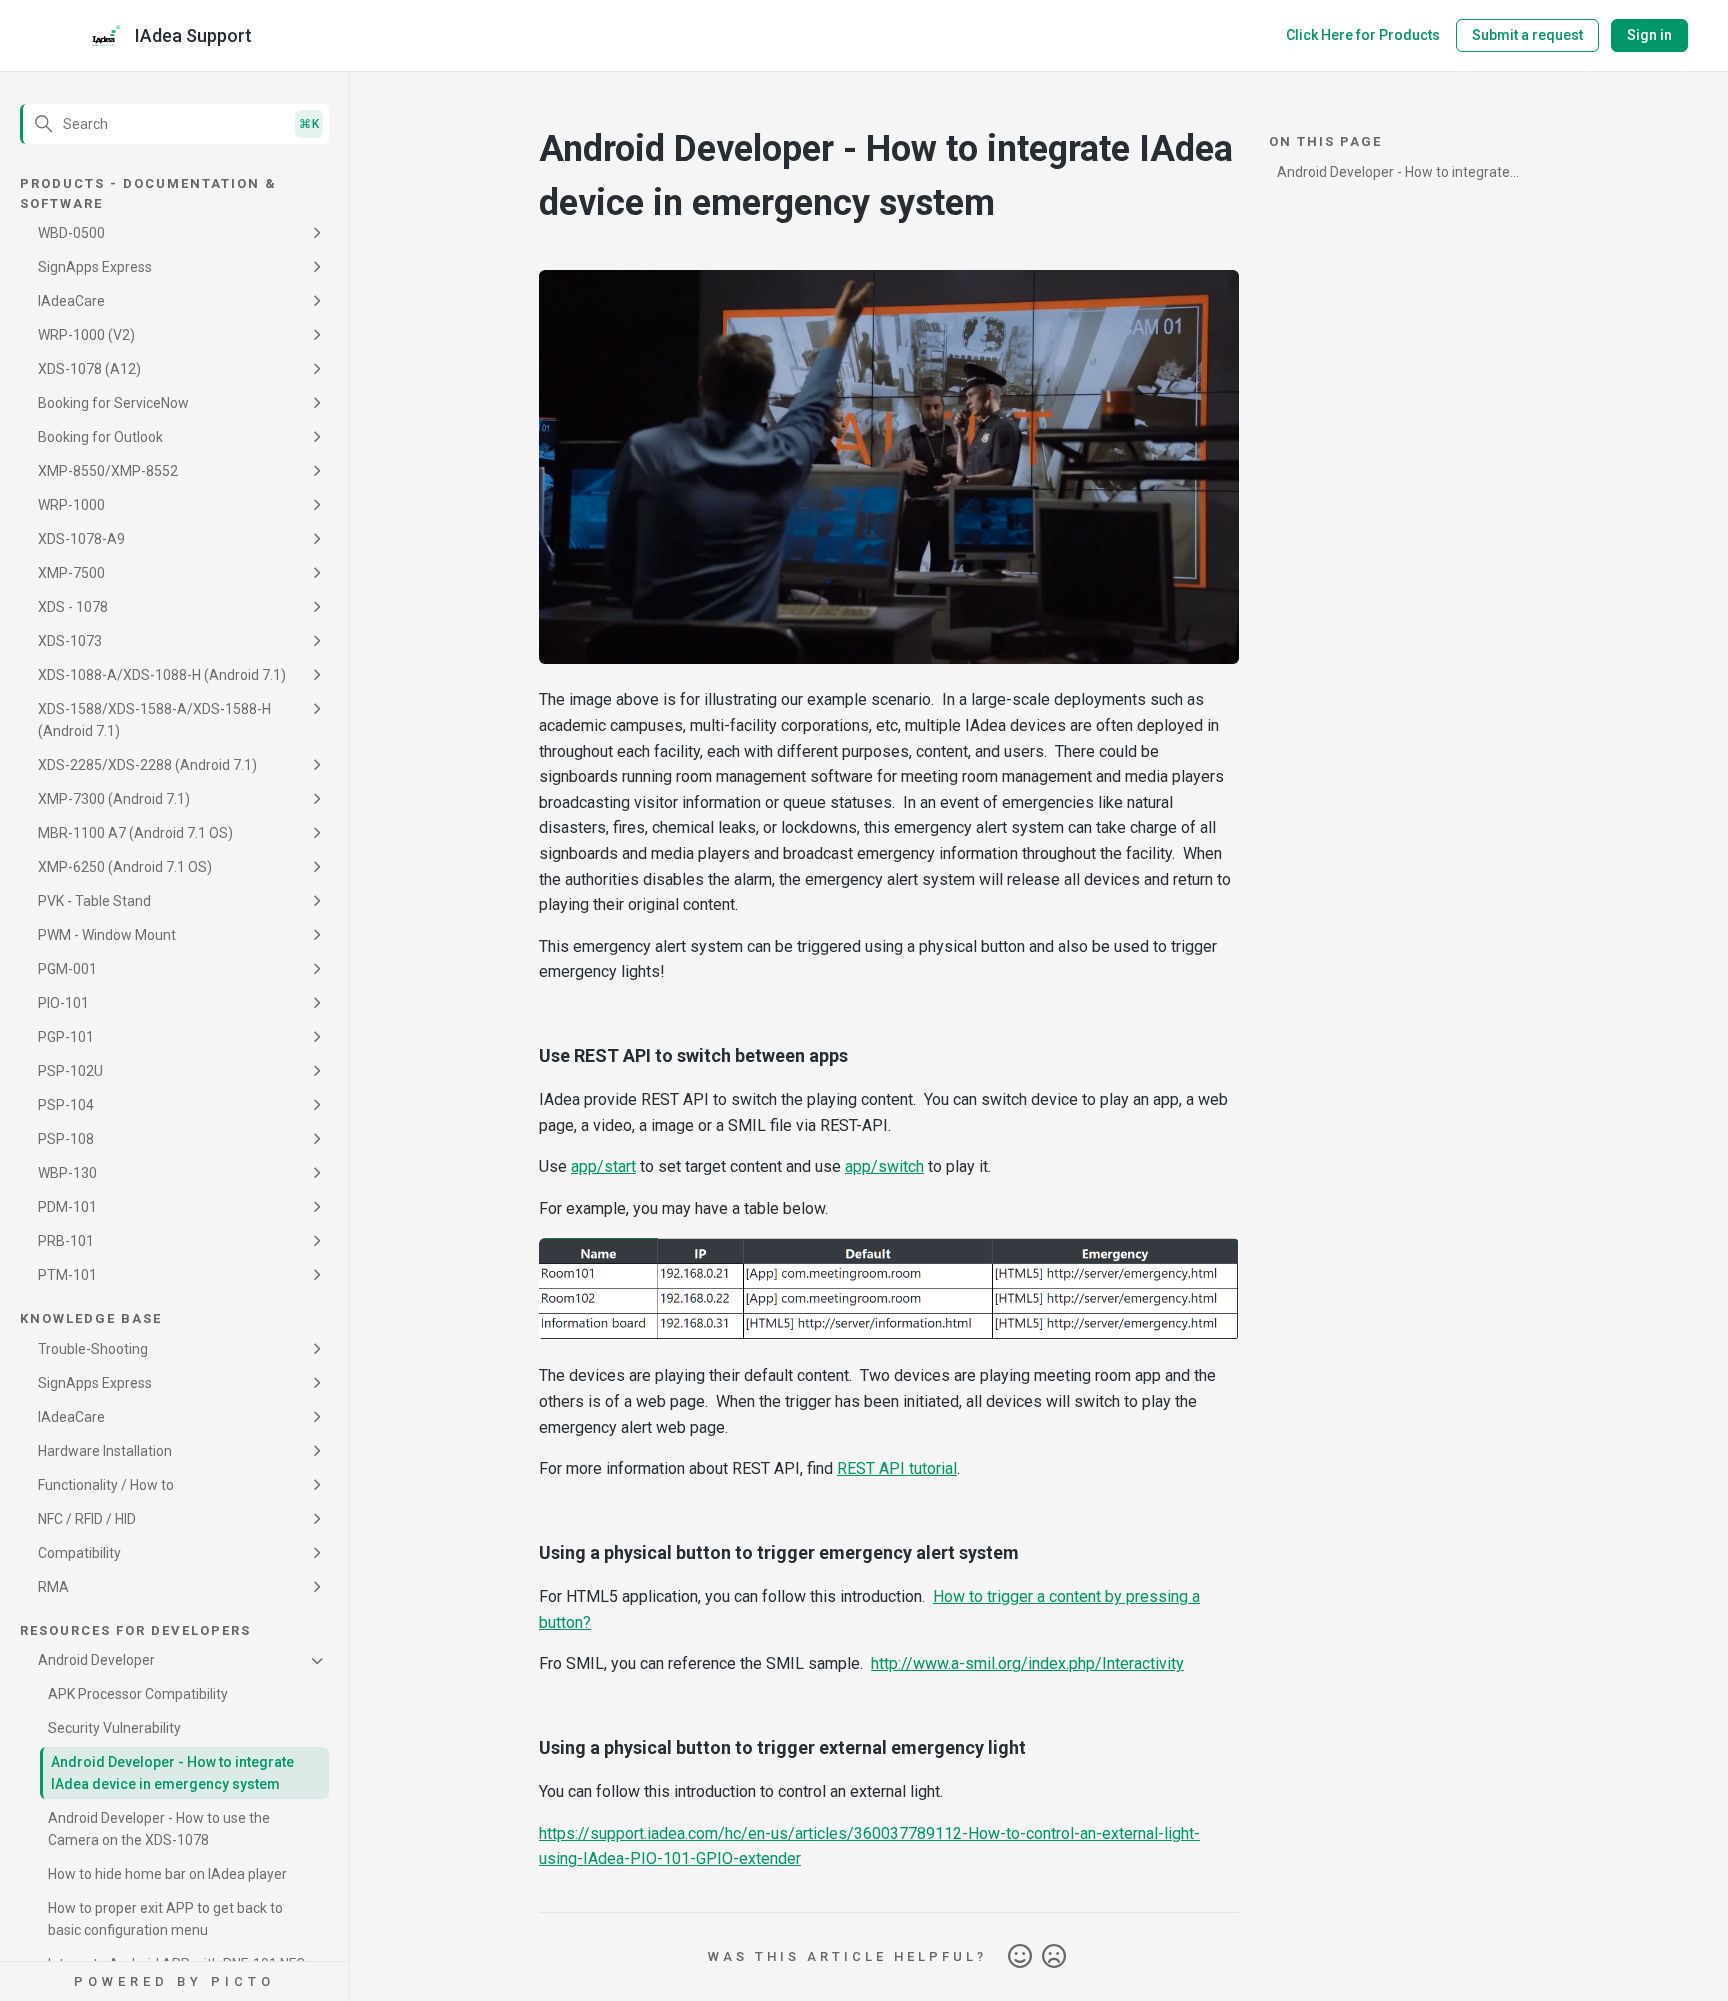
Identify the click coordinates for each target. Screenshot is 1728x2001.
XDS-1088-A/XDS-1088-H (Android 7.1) (162, 675)
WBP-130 (67, 1173)
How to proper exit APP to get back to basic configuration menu (165, 1919)
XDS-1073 (70, 641)
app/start (603, 1166)
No (1054, 1957)
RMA (53, 1587)
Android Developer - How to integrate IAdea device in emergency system (172, 1773)
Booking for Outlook (100, 437)
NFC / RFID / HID (87, 1519)
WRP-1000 (71, 505)
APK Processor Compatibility (138, 1694)
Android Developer (96, 1660)
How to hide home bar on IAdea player (167, 1874)
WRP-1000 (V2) (86, 335)
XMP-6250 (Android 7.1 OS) (125, 867)
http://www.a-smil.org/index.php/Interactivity (1027, 1663)
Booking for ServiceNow (113, 403)
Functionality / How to (106, 1485)
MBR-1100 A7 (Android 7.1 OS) (135, 833)
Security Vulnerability (114, 1728)
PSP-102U (70, 1071)
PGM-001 (67, 969)
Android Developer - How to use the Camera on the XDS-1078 (159, 1829)
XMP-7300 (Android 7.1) (114, 799)
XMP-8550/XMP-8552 (108, 471)
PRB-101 (66, 1241)
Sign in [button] (1649, 35)
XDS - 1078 (73, 607)
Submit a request (1527, 35)
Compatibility (79, 1553)
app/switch (884, 1166)
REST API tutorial (897, 1468)
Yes (1020, 1957)
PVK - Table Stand (94, 901)
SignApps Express (95, 267)
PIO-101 (63, 1003)
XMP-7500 (71, 573)
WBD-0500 (71, 233)
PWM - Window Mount (107, 935)
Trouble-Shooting (93, 1349)
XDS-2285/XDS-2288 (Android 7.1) (147, 765)
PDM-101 (67, 1207)
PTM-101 (67, 1275)
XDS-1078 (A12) (89, 369)
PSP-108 (66, 1139)
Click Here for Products (1363, 35)
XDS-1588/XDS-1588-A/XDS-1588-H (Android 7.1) (154, 720)
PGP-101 (66, 1037)
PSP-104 (66, 1105)
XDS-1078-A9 (81, 539)
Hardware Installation (105, 1451)
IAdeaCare (71, 301)
